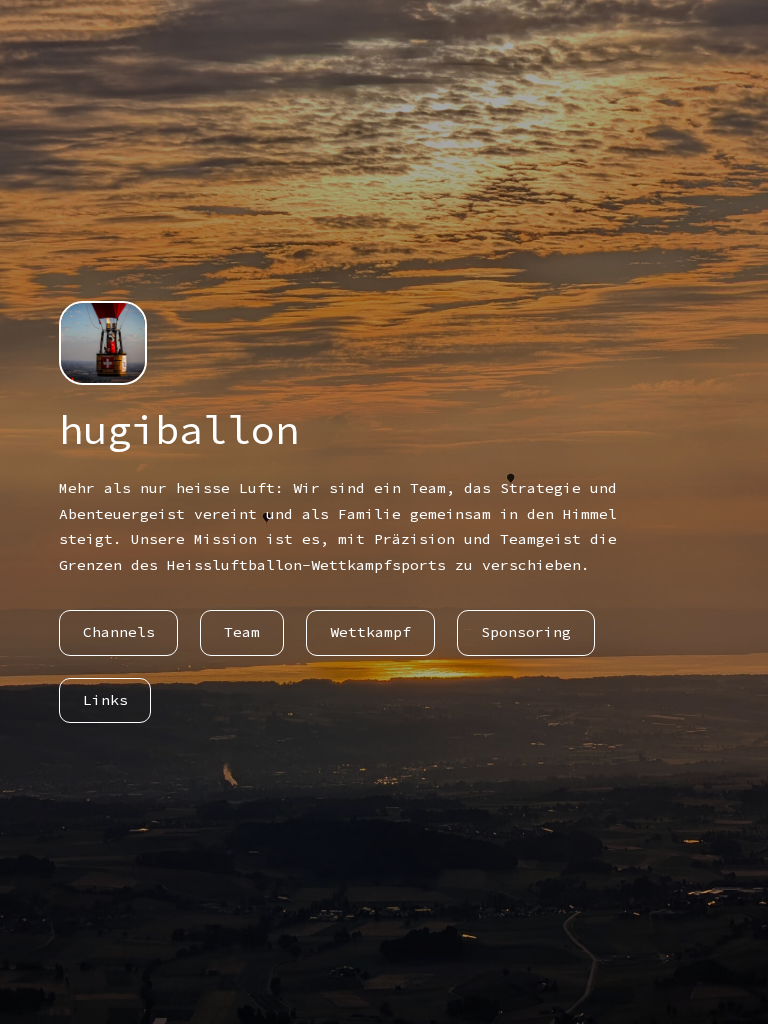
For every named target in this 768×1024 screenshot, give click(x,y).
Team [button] (242, 632)
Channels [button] (119, 632)
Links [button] (105, 700)
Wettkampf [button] (370, 632)
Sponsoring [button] (526, 632)
